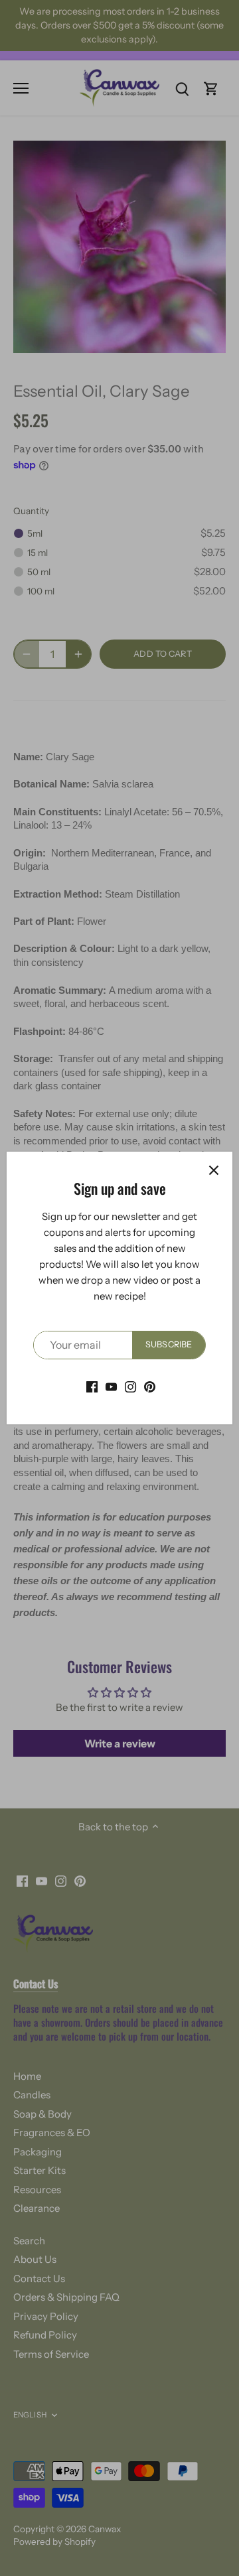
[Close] (214, 1170)
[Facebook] (92, 1386)
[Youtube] (111, 1386)
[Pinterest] (150, 1386)
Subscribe (169, 1344)
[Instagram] (130, 1386)
